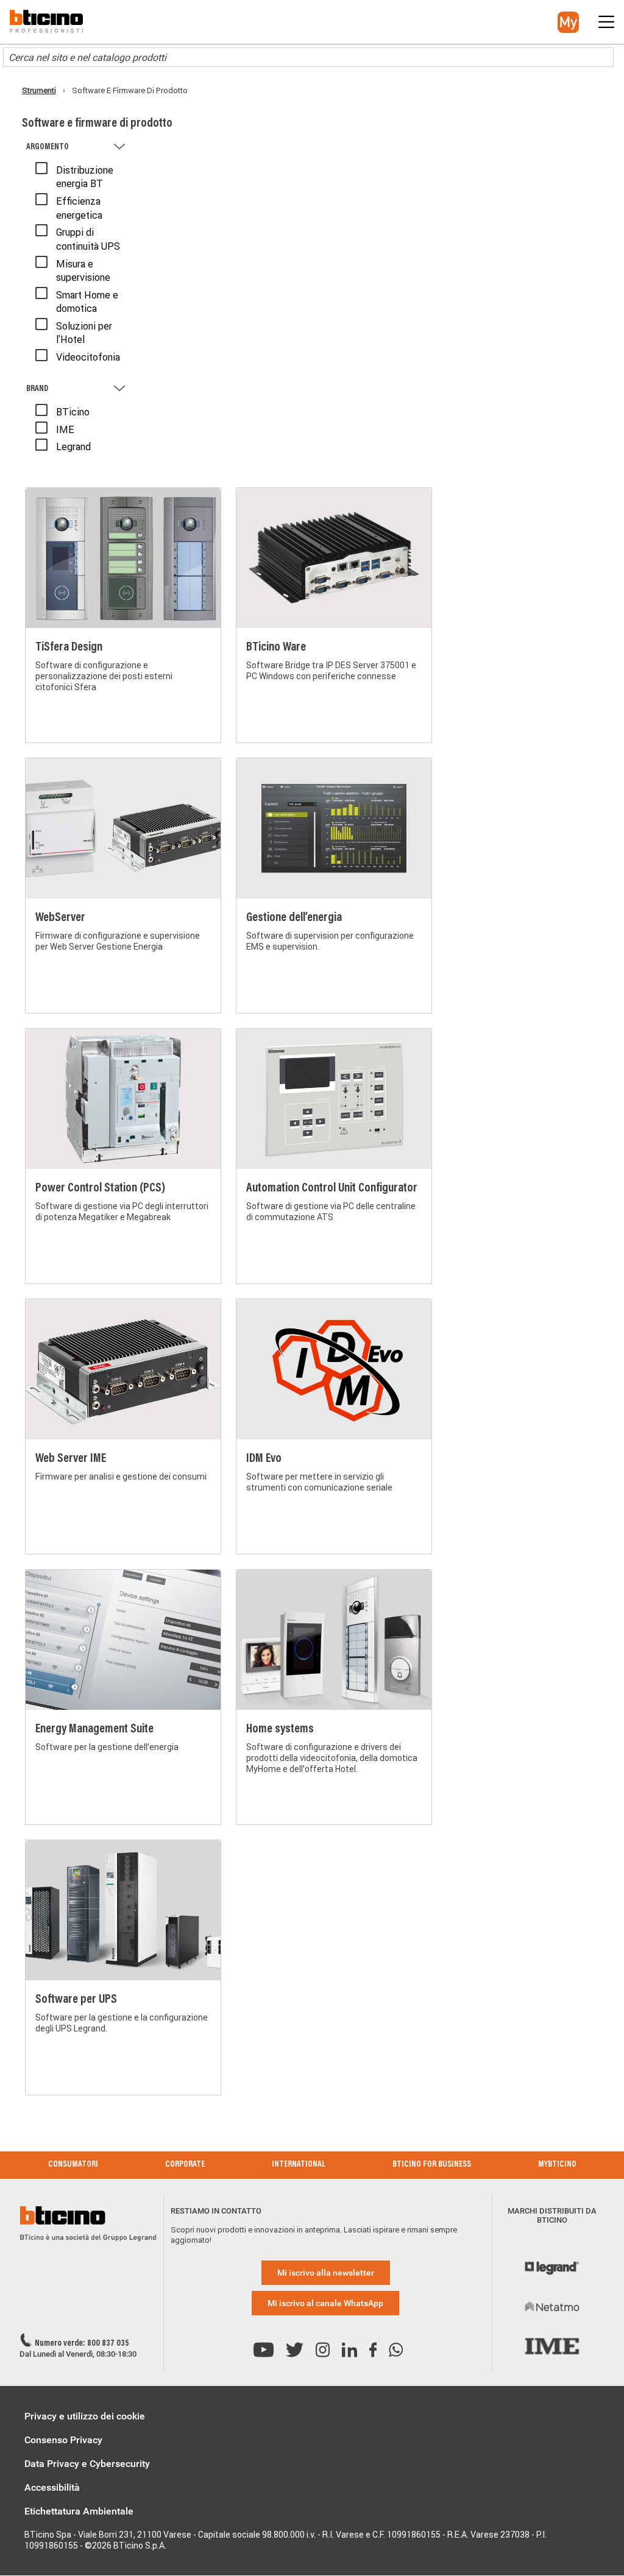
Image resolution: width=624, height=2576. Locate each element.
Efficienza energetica (79, 208)
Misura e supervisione (83, 270)
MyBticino (557, 2165)
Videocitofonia (88, 357)
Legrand (73, 446)
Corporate (185, 2165)
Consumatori (73, 2165)
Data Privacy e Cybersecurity (87, 2464)
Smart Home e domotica (87, 302)
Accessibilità (52, 2487)
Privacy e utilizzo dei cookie (85, 2416)
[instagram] (323, 2350)
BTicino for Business (432, 2165)
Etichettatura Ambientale (79, 2511)
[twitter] (295, 2350)
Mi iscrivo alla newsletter (326, 2273)
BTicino (73, 412)
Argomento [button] (48, 147)
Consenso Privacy (63, 2440)
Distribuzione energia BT (85, 177)
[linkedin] (349, 2350)
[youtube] (264, 2350)
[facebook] (373, 2350)
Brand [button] (37, 389)
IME (65, 429)
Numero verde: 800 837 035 (82, 2344)
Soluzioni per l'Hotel (84, 333)
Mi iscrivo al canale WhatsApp (325, 2303)
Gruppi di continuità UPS (88, 239)
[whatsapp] (396, 2350)
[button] (568, 22)
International (299, 2165)
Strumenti (39, 90)
